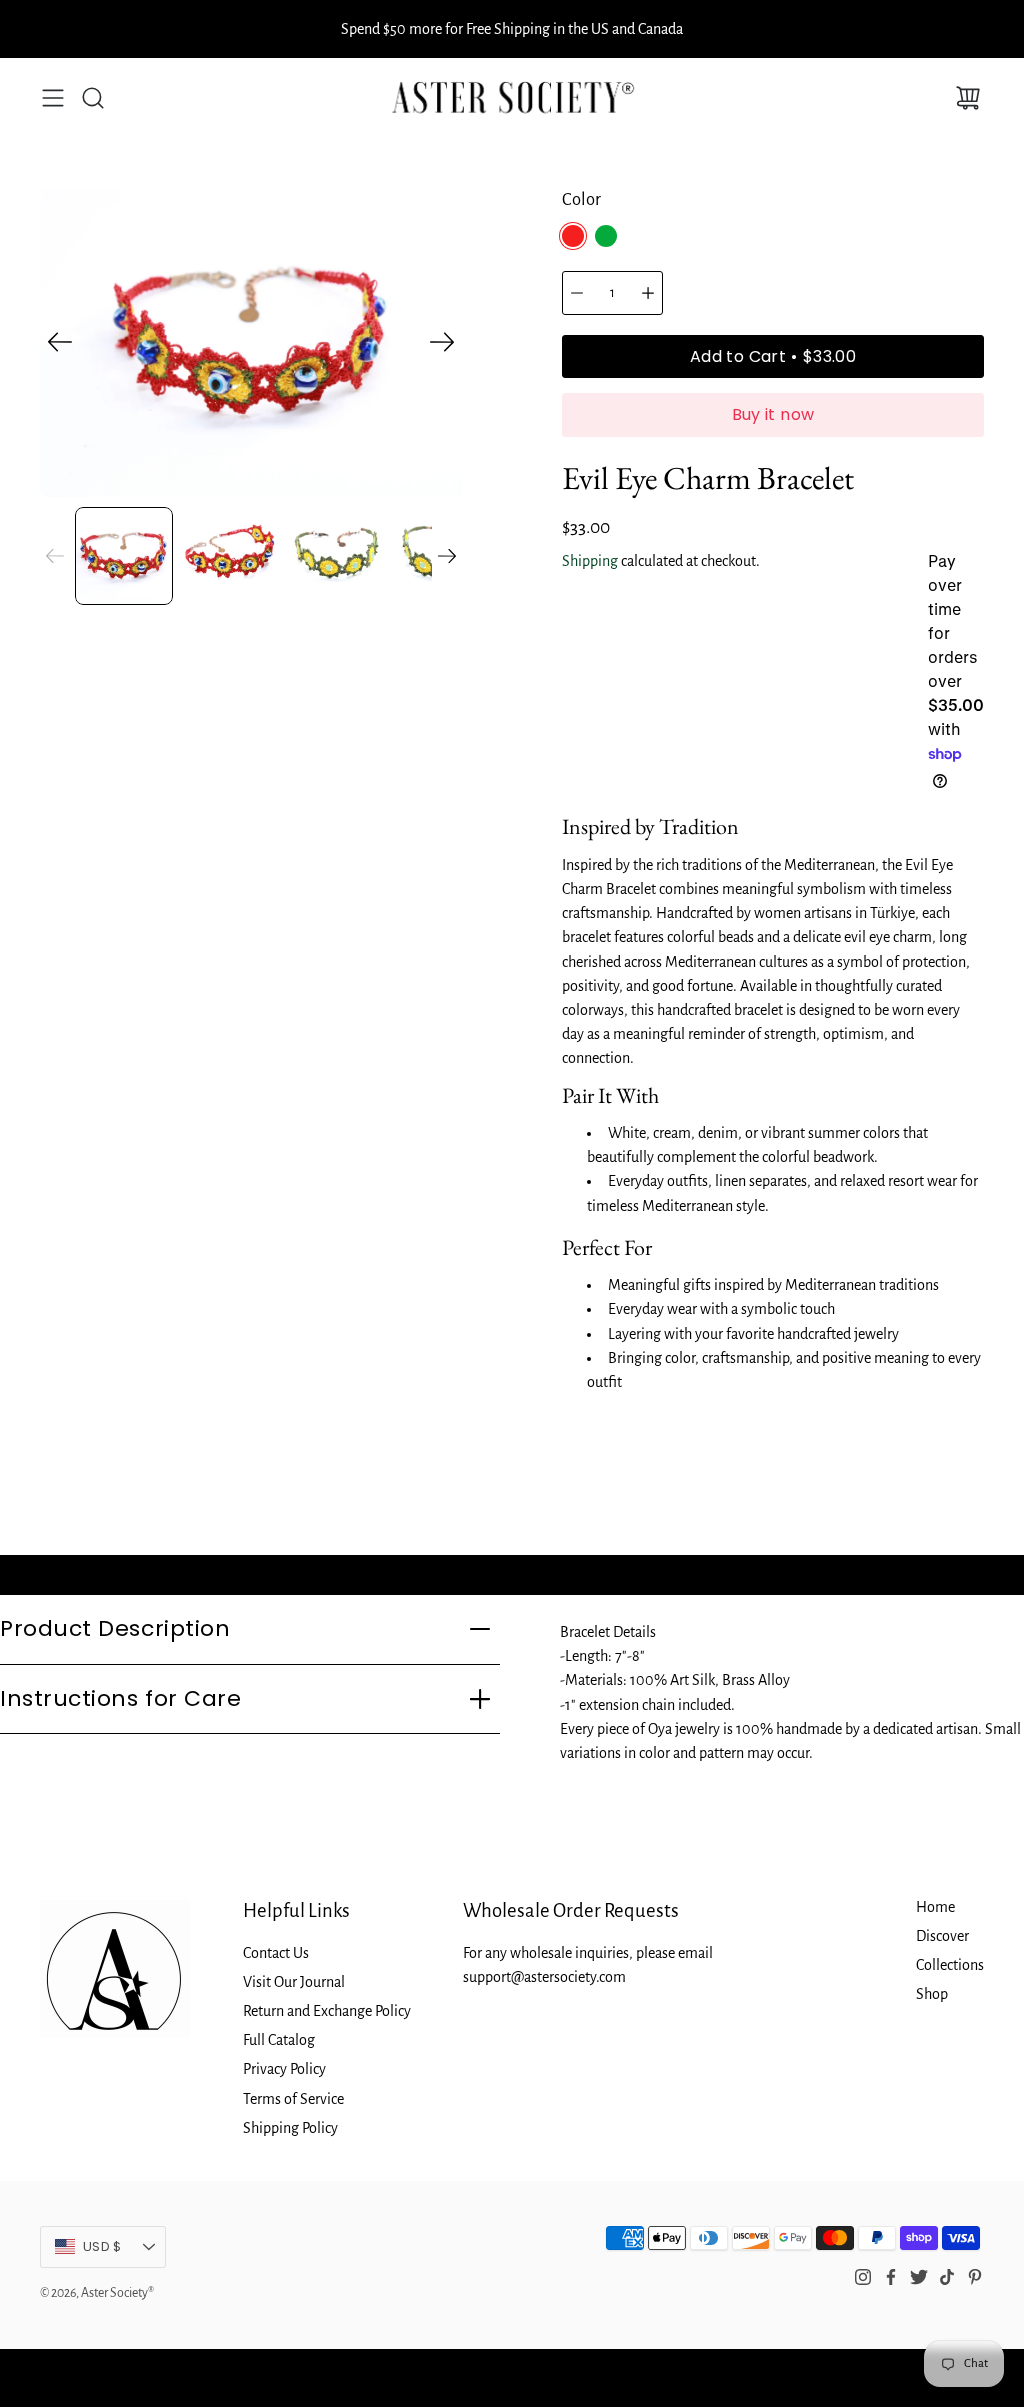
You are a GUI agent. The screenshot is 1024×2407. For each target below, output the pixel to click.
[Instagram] (863, 2277)
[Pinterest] (975, 2277)
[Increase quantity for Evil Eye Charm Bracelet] (648, 293)
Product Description (115, 1628)
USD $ (124, 2251)
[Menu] (53, 98)
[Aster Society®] (512, 98)
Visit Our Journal (294, 1982)
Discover (942, 1936)
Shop (932, 1994)
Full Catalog (279, 2040)
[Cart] (968, 98)
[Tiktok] (947, 2277)
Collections (950, 1965)
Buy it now (773, 414)
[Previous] (60, 342)
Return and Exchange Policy (327, 2011)
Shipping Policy (290, 2128)
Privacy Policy (284, 2069)
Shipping (590, 561)
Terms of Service (293, 2099)
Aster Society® (117, 2293)
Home (935, 1907)
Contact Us (276, 1953)
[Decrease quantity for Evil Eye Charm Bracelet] (577, 293)
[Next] (442, 342)
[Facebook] (891, 2277)
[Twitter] (919, 2277)
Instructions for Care (121, 1698)
